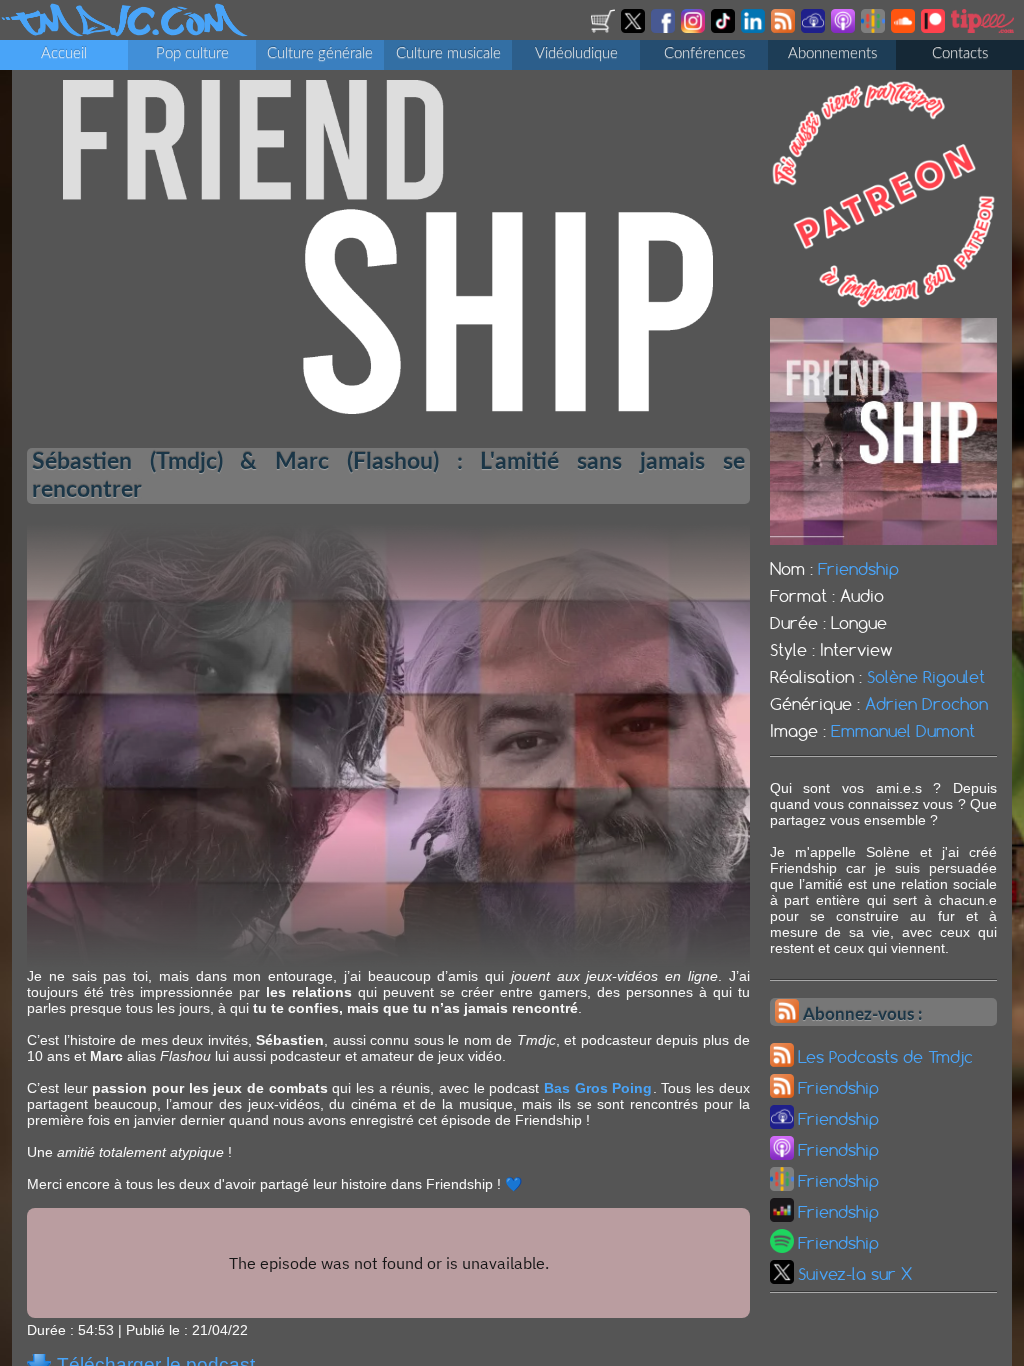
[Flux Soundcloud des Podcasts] (904, 28)
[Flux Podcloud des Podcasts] (814, 28)
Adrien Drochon (926, 704)
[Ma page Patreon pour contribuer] (934, 28)
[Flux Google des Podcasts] (874, 28)
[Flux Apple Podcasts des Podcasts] (844, 28)
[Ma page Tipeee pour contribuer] (984, 28)
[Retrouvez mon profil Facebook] (664, 28)
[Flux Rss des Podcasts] (784, 28)
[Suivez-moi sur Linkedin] (754, 28)
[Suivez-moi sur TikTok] (724, 28)
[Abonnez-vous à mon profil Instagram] (694, 28)
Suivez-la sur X (855, 1274)
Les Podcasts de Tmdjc (885, 1057)
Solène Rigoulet (926, 677)
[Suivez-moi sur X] (634, 28)
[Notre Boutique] (604, 28)
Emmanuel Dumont (903, 731)
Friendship (858, 569)
